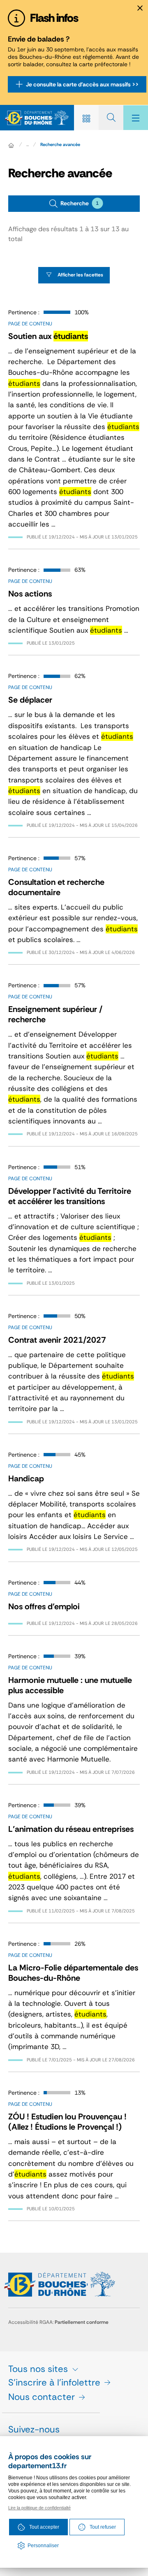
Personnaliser (43, 2546)
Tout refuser (103, 2527)
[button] (74, 204)
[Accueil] (11, 145)
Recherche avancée (60, 144)
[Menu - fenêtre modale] (136, 118)
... (28, 144)
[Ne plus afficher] (140, 8)
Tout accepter (44, 2527)
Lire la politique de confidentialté (39, 2508)
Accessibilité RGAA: (58, 2322)
